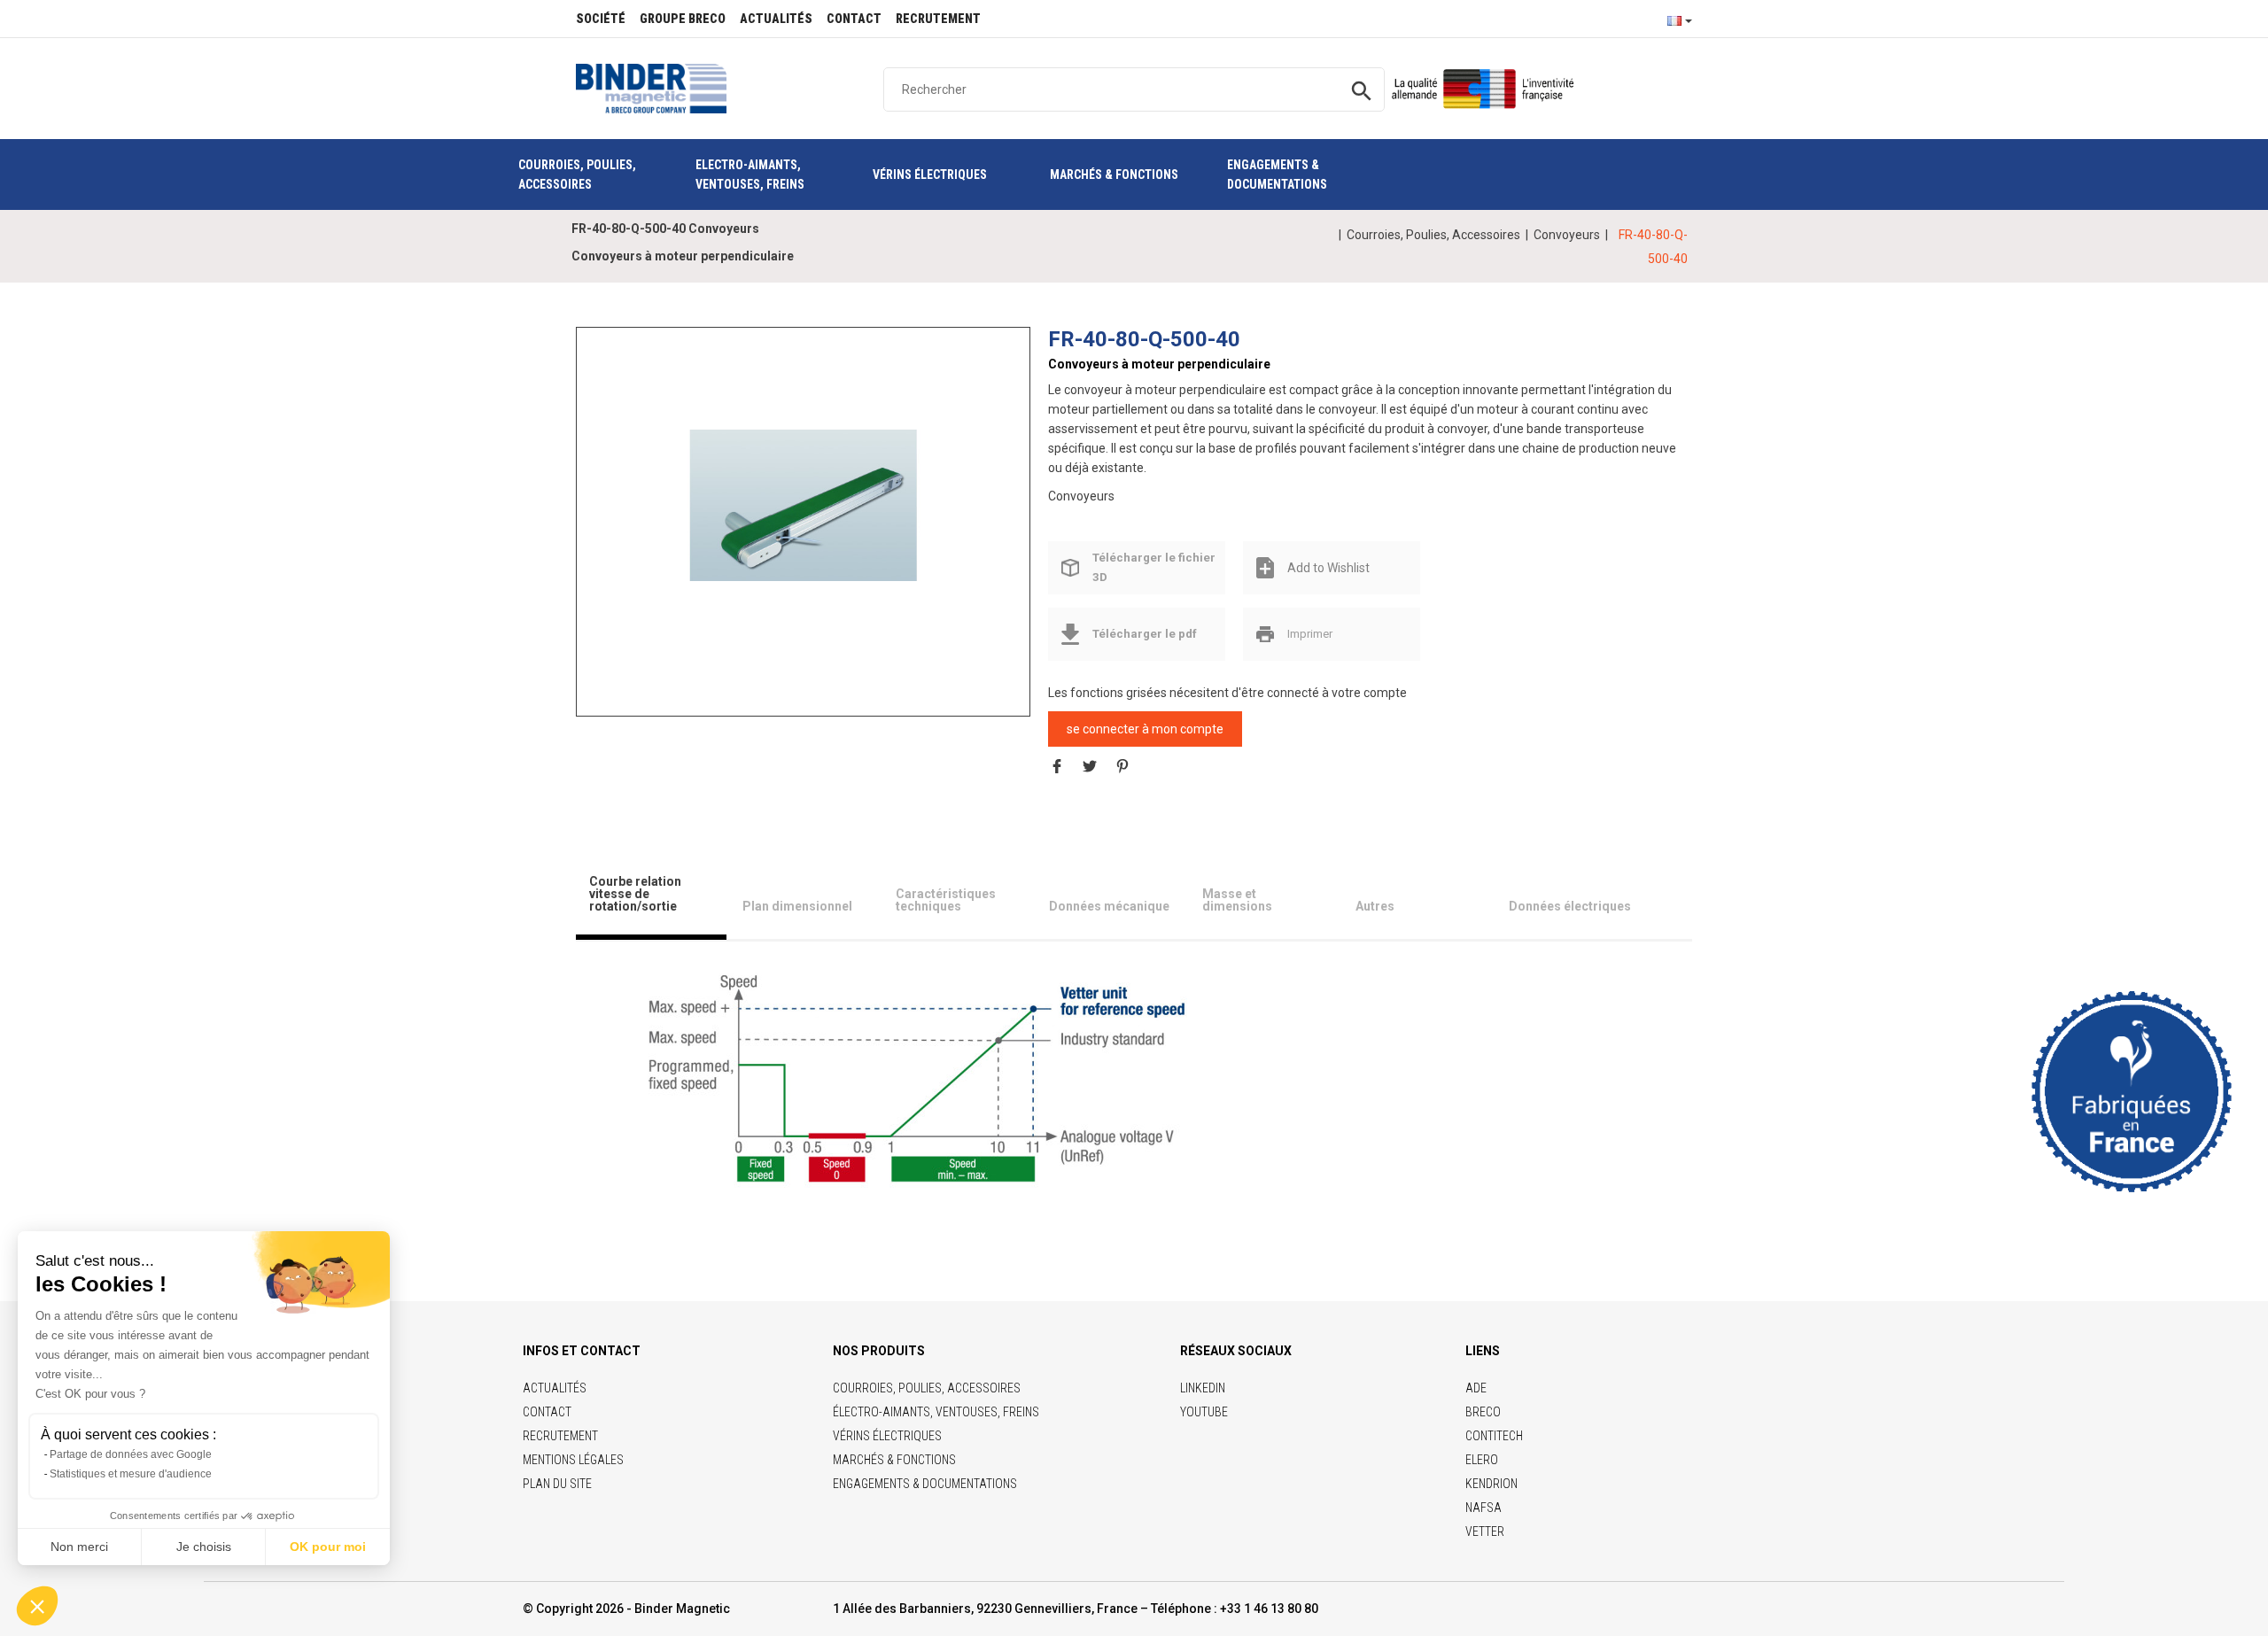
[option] (804, 505)
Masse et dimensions (1237, 900)
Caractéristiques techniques (946, 900)
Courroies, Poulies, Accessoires (1433, 235)
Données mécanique (1109, 906)
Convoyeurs (1567, 235)
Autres (1375, 906)
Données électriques (1570, 906)
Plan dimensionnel (797, 906)
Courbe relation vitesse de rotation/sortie (635, 894)
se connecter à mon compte (1145, 729)
